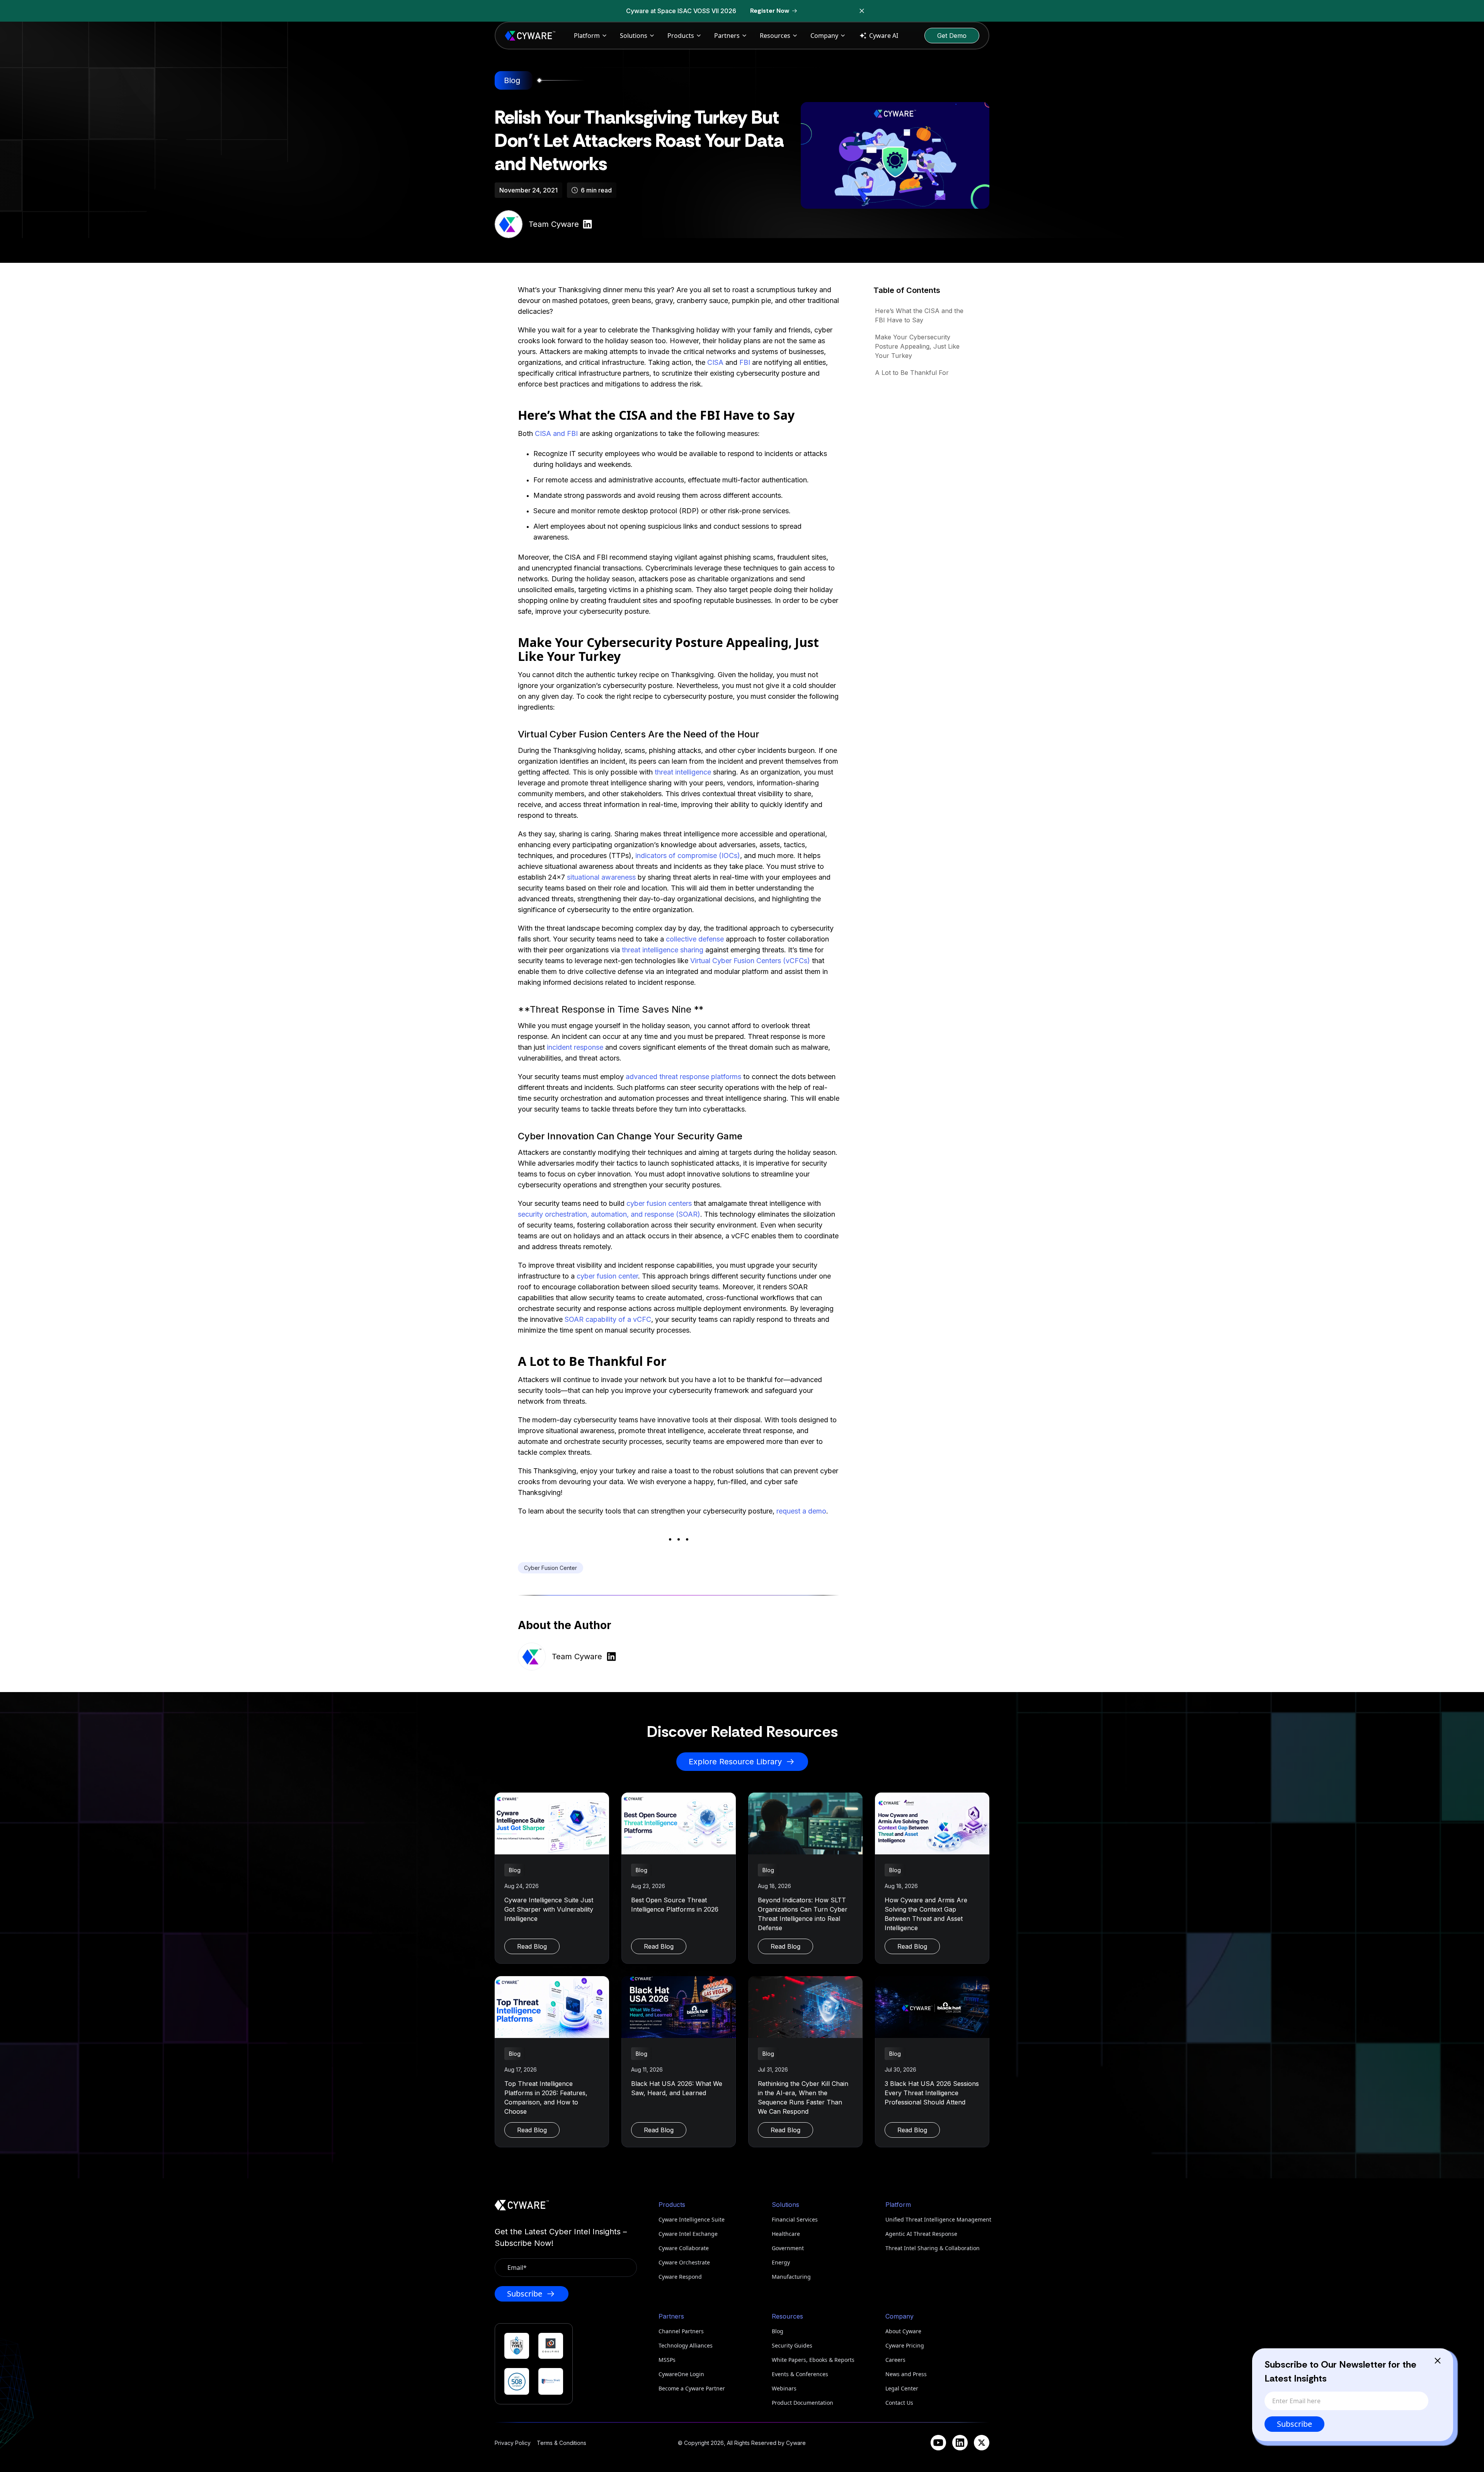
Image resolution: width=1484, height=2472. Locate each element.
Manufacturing (791, 2277)
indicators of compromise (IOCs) (688, 855)
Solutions (634, 36)
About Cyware (903, 2331)
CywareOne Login (681, 2374)
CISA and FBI (556, 433)
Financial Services (795, 2219)
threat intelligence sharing (663, 950)
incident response (575, 1047)
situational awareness (601, 877)
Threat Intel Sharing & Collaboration (933, 2248)
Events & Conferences (800, 2374)
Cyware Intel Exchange (688, 2234)
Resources (775, 36)
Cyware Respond (680, 2277)
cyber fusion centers (659, 1203)
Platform (587, 36)
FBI (745, 362)
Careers (895, 2360)
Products (681, 36)
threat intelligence (683, 772)
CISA (715, 362)
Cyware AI (884, 36)
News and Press (906, 2374)
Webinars (784, 2388)
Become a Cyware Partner (692, 2388)
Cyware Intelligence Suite (692, 2219)
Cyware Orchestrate (684, 2262)
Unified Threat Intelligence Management (937, 2219)
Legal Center (902, 2388)
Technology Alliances (686, 2345)
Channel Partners (681, 2331)
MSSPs (667, 2360)
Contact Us (899, 2403)
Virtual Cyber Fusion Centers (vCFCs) (750, 961)
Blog (778, 2331)
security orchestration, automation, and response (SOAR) (609, 1214)
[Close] (1438, 2361)
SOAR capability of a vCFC (608, 1319)
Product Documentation (802, 2403)
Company (824, 36)
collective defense (695, 939)
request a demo (801, 1511)
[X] (982, 2443)
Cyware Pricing (905, 2345)
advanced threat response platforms (683, 1077)
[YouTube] (938, 2443)
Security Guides (792, 2345)
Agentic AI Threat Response (921, 2234)
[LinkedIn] (960, 2443)
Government (788, 2248)
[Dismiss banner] (862, 11)
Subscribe (1294, 2424)
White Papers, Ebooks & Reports (813, 2360)
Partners (727, 36)
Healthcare (786, 2234)
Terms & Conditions (562, 2443)
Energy (781, 2262)
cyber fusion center (607, 1276)
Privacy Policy (513, 2443)
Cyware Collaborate (684, 2248)
